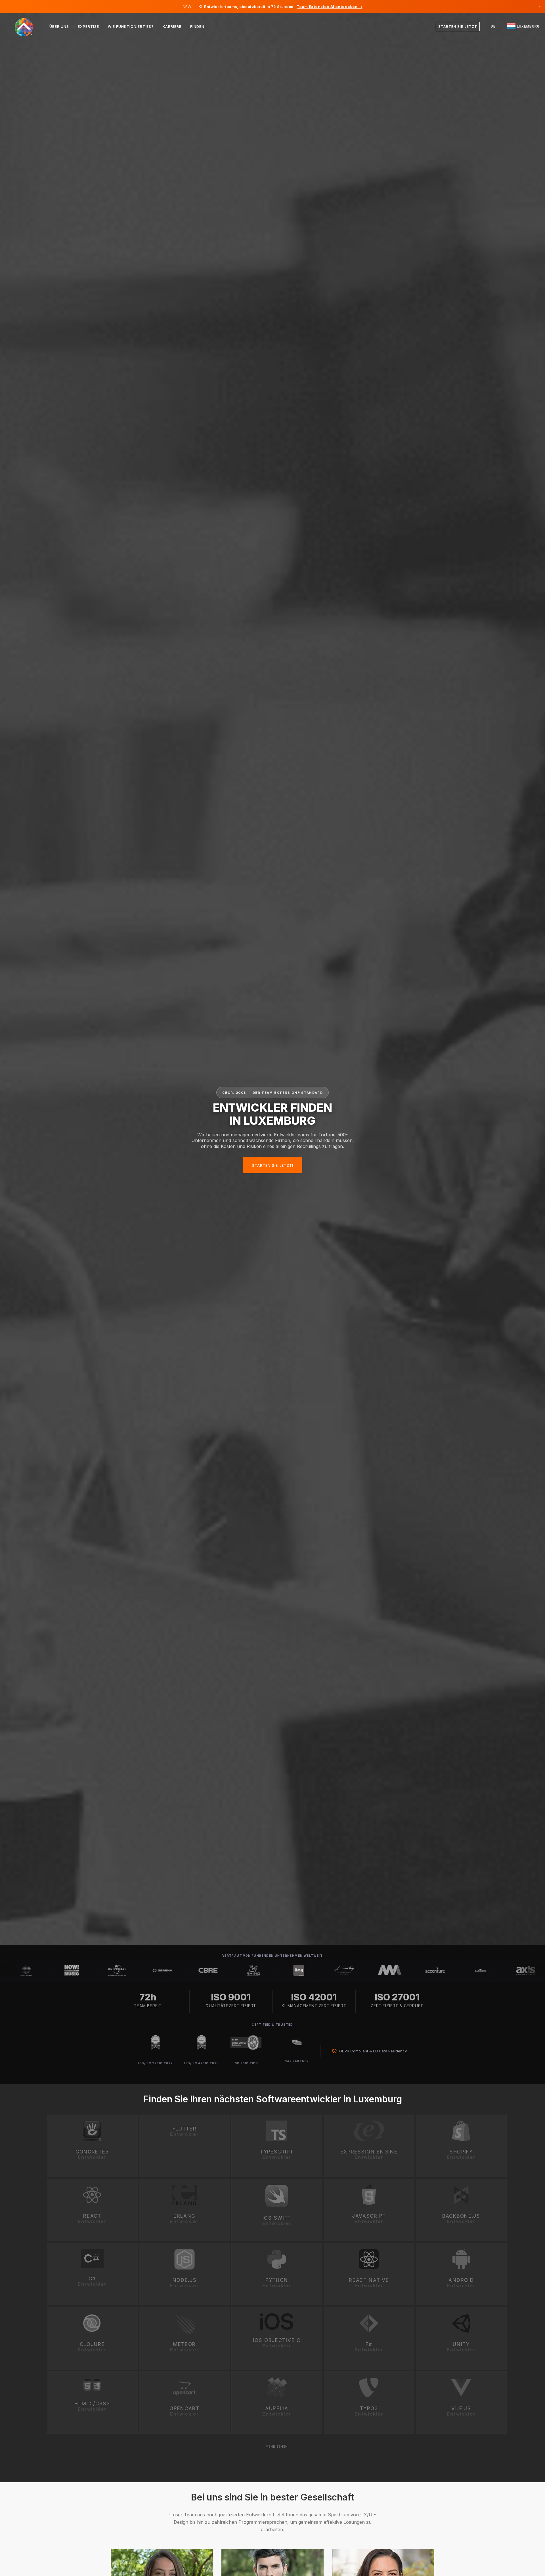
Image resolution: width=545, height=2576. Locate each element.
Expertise (88, 27)
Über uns (59, 27)
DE (493, 26)
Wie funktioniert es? (131, 27)
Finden (197, 27)
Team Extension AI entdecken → (329, 7)
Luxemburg (528, 26)
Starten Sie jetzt (458, 27)
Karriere (172, 27)
